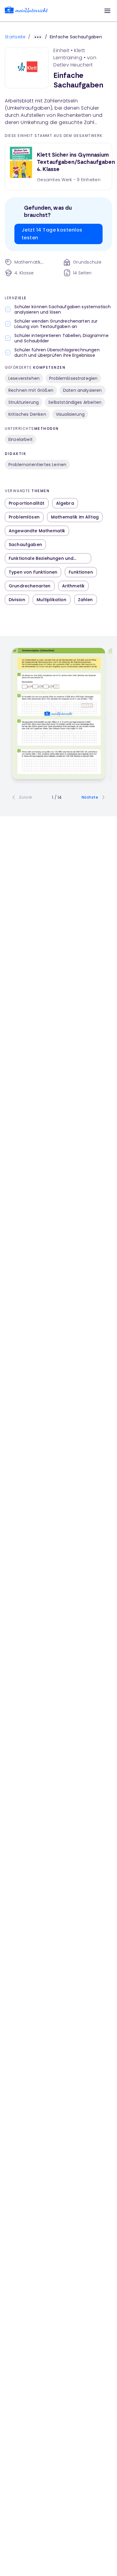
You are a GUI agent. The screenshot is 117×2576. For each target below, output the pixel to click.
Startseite (15, 37)
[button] (107, 11)
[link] (26, 11)
